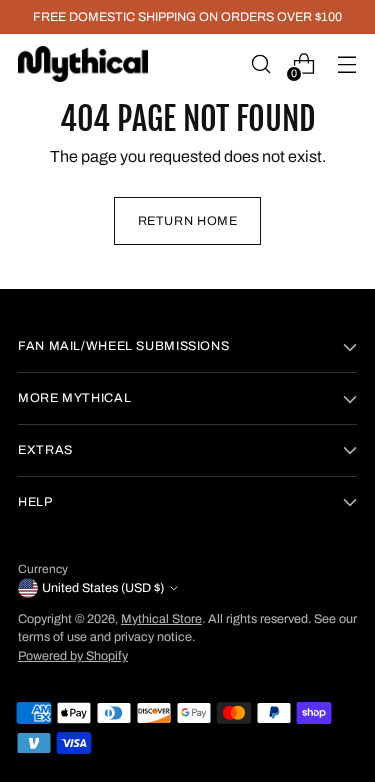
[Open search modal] (260, 64)
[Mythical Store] (83, 63)
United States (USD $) (103, 588)
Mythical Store (161, 619)
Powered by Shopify (73, 656)
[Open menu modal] (346, 64)
